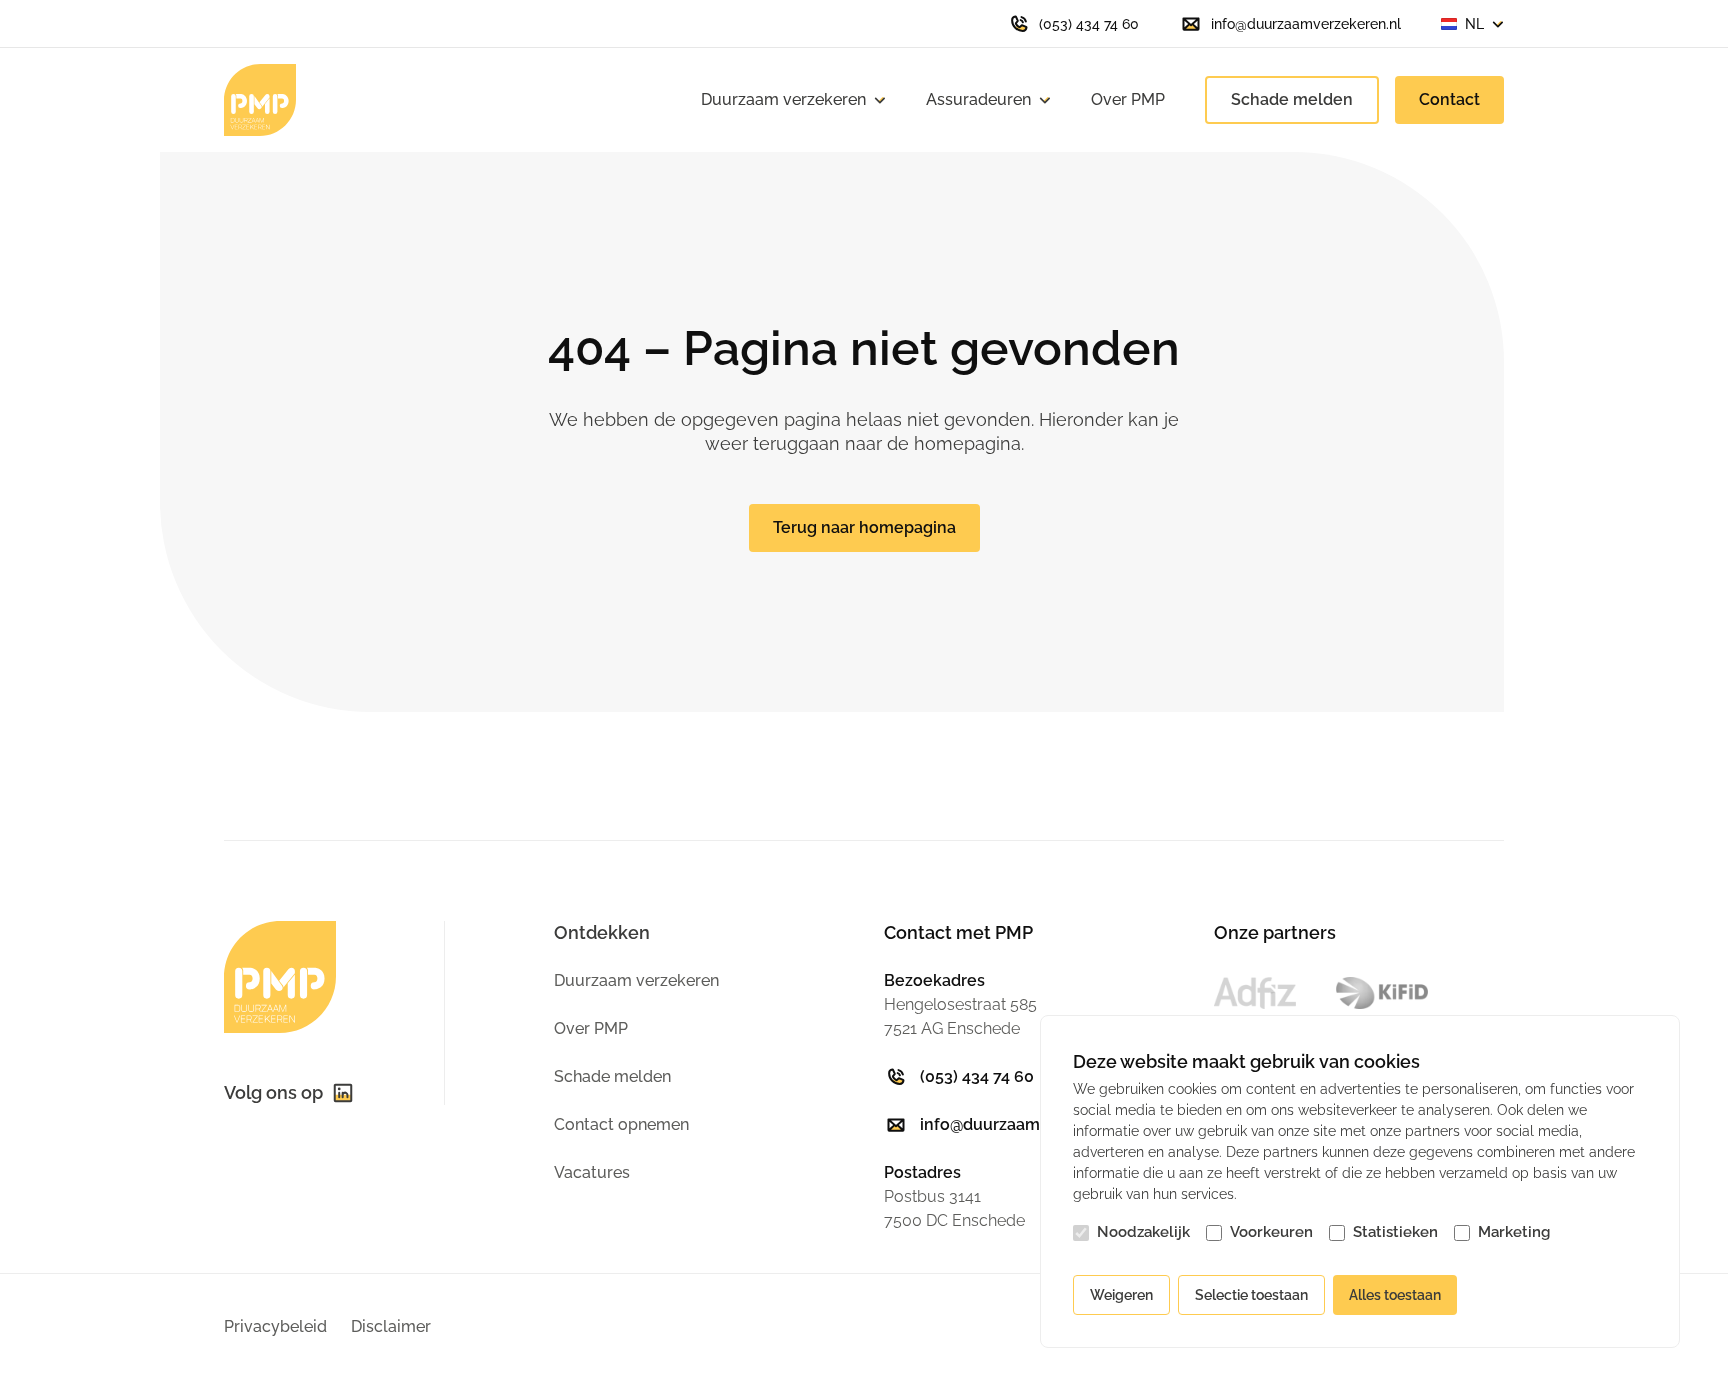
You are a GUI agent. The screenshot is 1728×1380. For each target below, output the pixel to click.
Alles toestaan (1395, 1295)
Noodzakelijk (1143, 1232)
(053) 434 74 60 (977, 1076)
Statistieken (1395, 1232)
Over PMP (1128, 99)
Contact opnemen (621, 1124)
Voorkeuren (1271, 1232)
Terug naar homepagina (864, 527)
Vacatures (592, 1172)
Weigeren (1121, 1295)
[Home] (260, 100)
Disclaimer (391, 1326)
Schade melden (1292, 99)
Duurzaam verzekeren (783, 99)
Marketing (1514, 1232)
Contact (1449, 99)
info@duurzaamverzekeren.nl (1033, 1124)
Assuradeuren (978, 99)
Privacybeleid (275, 1326)
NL (1474, 24)
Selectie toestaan (1251, 1295)
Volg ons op (273, 1092)
